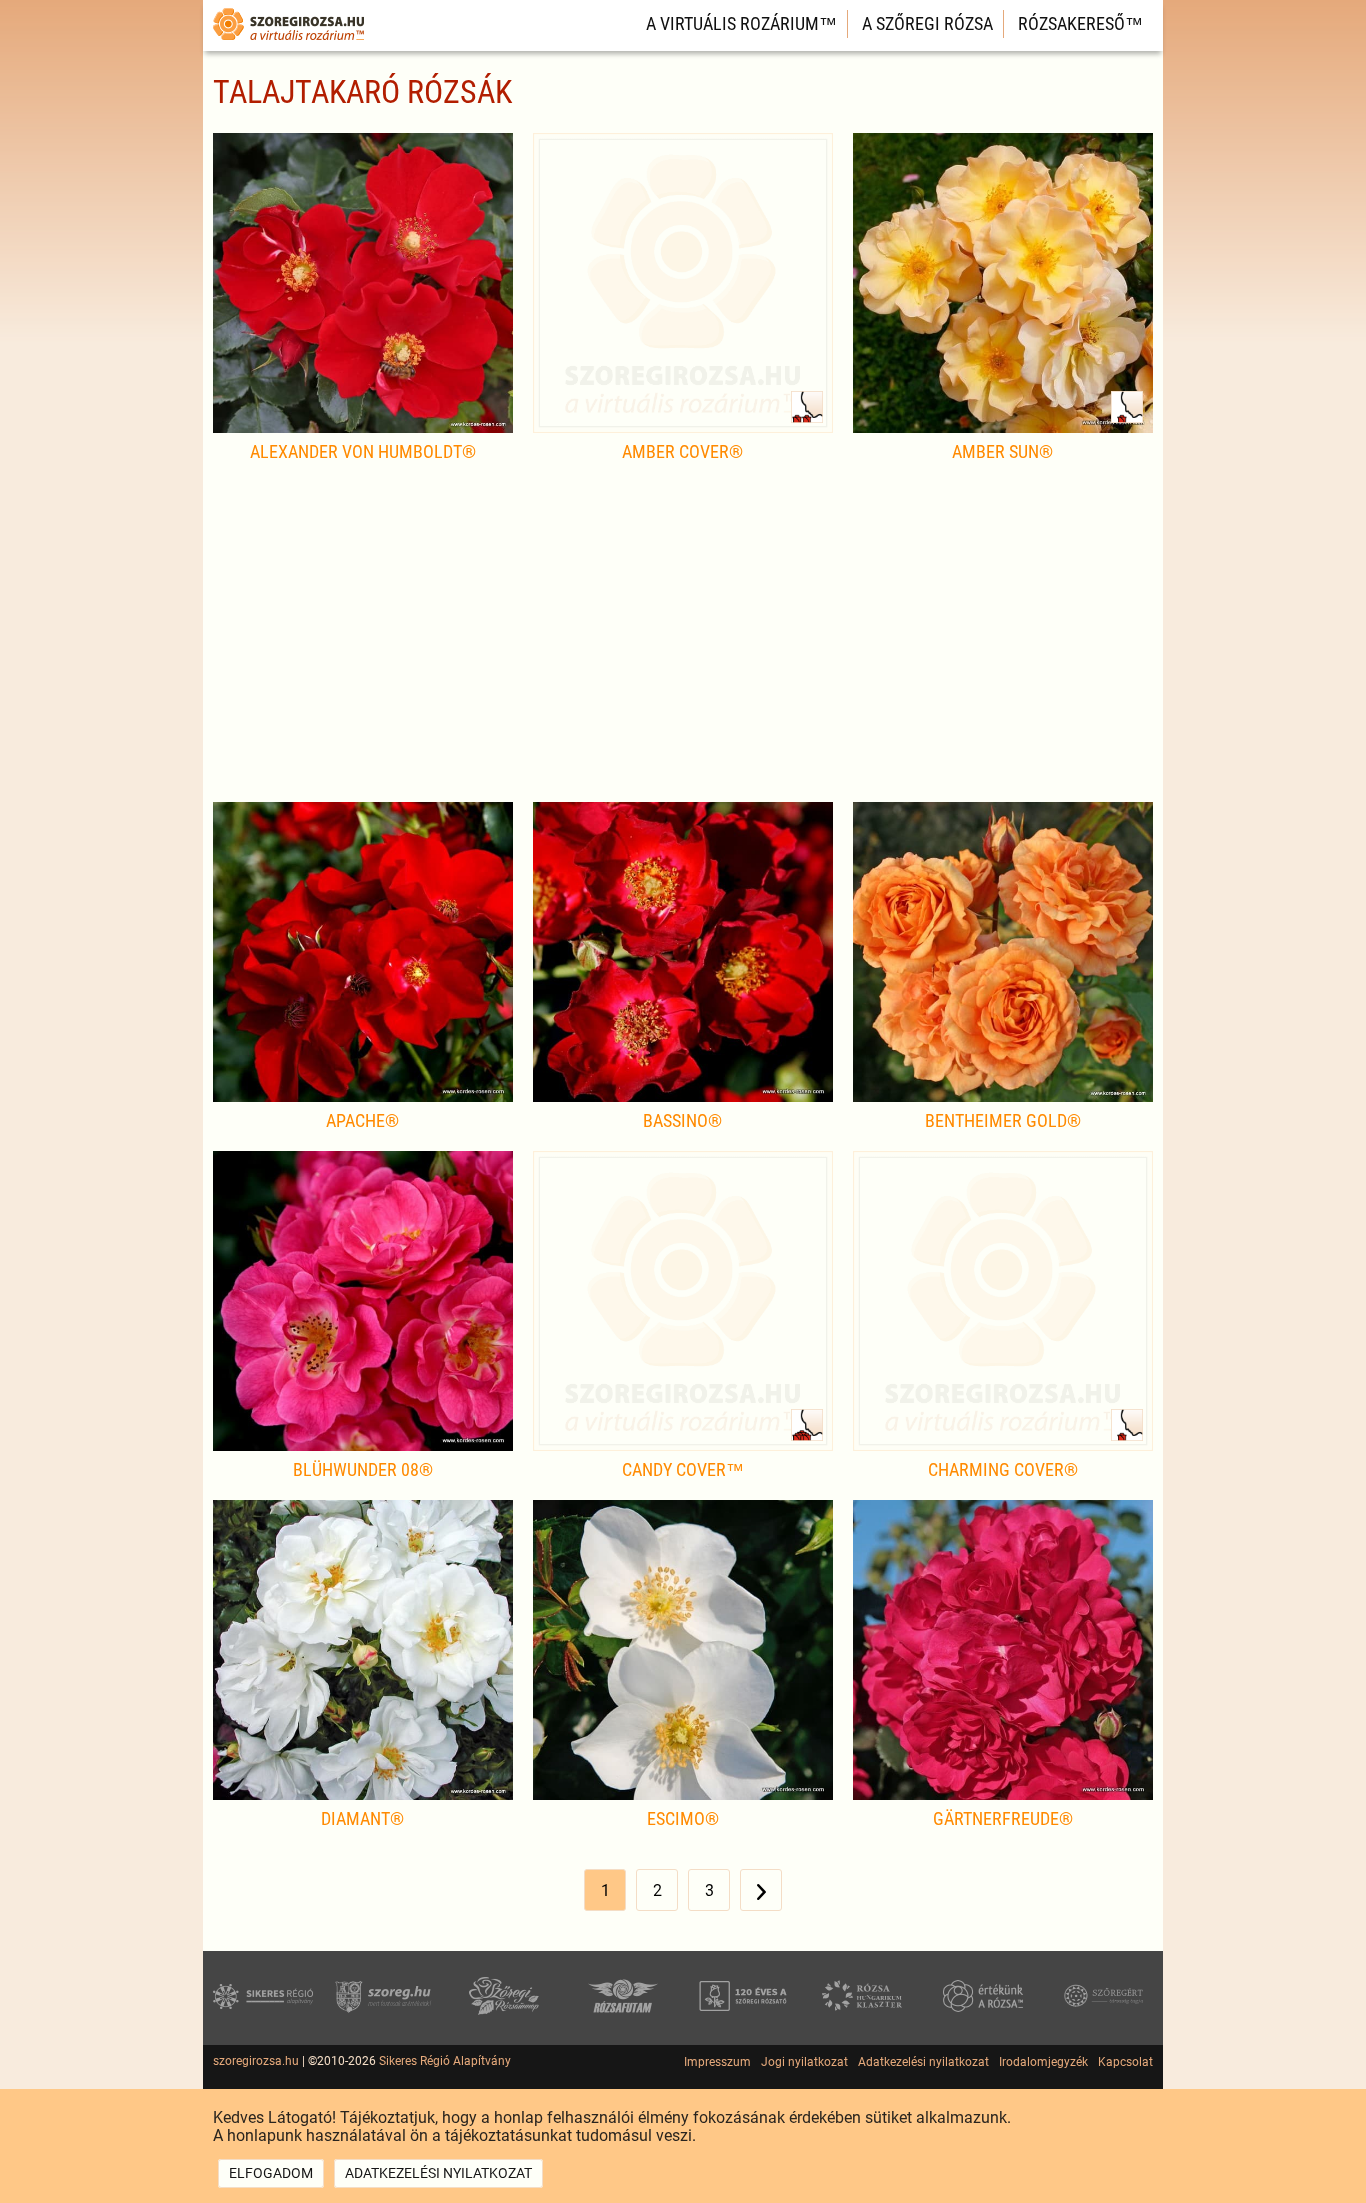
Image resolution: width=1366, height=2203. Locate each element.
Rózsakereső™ (1080, 23)
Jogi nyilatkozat (804, 2062)
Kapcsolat (1125, 2062)
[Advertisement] (683, 642)
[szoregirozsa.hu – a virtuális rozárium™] (288, 42)
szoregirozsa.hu (256, 2061)
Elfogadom (271, 2173)
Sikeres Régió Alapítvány (445, 2061)
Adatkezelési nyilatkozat (923, 2062)
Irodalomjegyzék (1043, 2062)
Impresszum (717, 2062)
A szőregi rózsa (927, 23)
